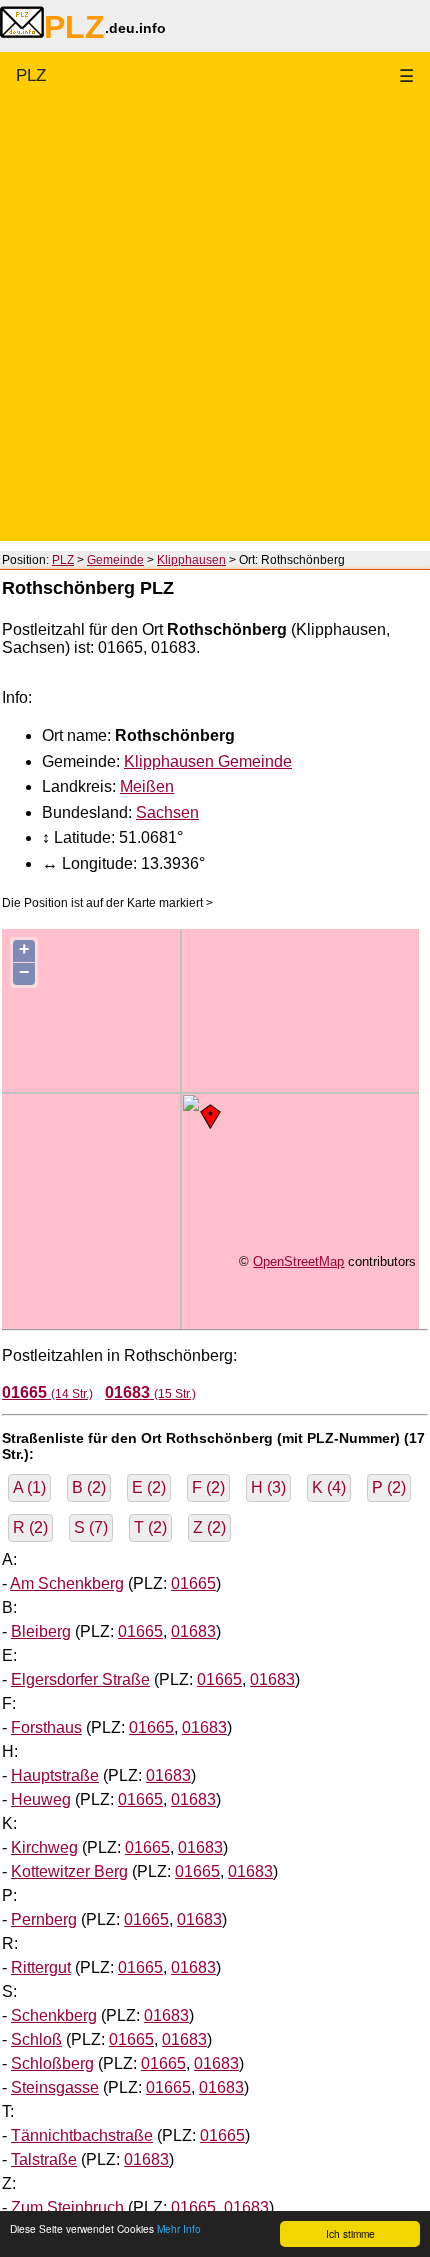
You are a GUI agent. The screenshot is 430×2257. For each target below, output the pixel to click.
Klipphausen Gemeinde (208, 761)
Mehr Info (179, 2228)
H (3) (268, 1487)
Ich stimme (350, 2233)
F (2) (208, 1487)
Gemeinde (115, 560)
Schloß (36, 2039)
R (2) (30, 1527)
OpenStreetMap (298, 1261)
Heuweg (41, 1799)
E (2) (149, 1487)
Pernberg (44, 1919)
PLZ (31, 75)
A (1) (29, 1487)
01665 (193, 1583)
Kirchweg (44, 1847)
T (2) (150, 1527)
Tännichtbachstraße (82, 2135)
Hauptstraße (55, 1775)
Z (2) (209, 1527)
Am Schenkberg (67, 1583)
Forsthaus (46, 1727)
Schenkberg (54, 2015)
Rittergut (41, 1967)
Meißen (147, 786)
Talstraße (44, 2159)
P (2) (389, 1487)
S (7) (91, 1527)
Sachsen (167, 812)
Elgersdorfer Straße (80, 1679)
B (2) (89, 1487)
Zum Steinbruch (67, 2207)
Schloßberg (52, 2063)
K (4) (329, 1487)
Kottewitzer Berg (69, 1871)
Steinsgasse (55, 2087)
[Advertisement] (215, 326)
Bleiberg (41, 1631)
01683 (193, 1631)
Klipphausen (191, 560)
